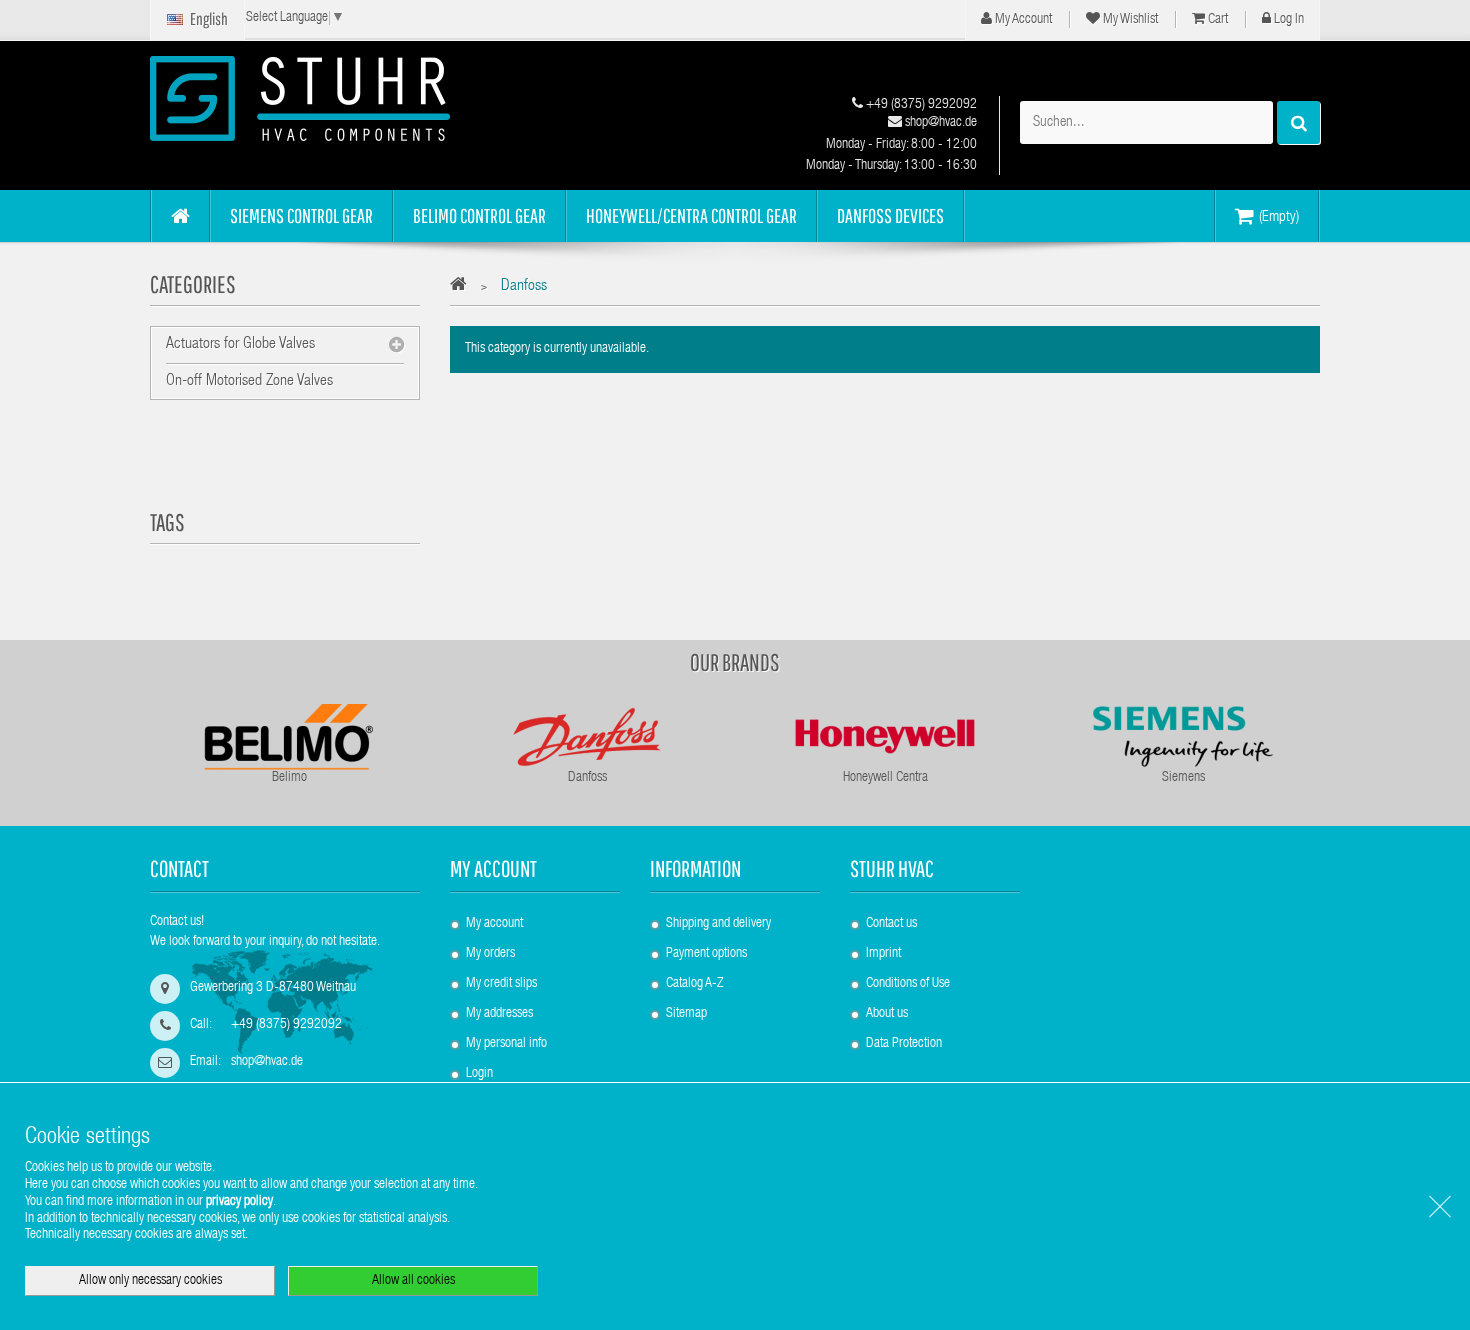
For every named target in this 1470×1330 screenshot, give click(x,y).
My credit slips (501, 984)
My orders (490, 954)
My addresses (499, 1014)
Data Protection (904, 1044)
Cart (1216, 20)
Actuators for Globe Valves (240, 345)
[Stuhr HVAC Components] (335, 98)
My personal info (506, 1044)
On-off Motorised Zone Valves (249, 382)
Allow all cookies (413, 1281)
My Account (1022, 20)
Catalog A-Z (694, 984)
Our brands (735, 662)
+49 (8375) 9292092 (920, 105)
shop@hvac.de (939, 123)
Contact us (891, 924)
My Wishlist (1129, 20)
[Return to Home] (463, 287)
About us (887, 1014)
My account (493, 868)
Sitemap (686, 1014)
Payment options (706, 954)
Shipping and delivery (718, 924)
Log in (1287, 20)
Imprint (883, 954)
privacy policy (239, 1202)
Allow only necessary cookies (150, 1281)
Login (479, 1074)
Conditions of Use (908, 984)
